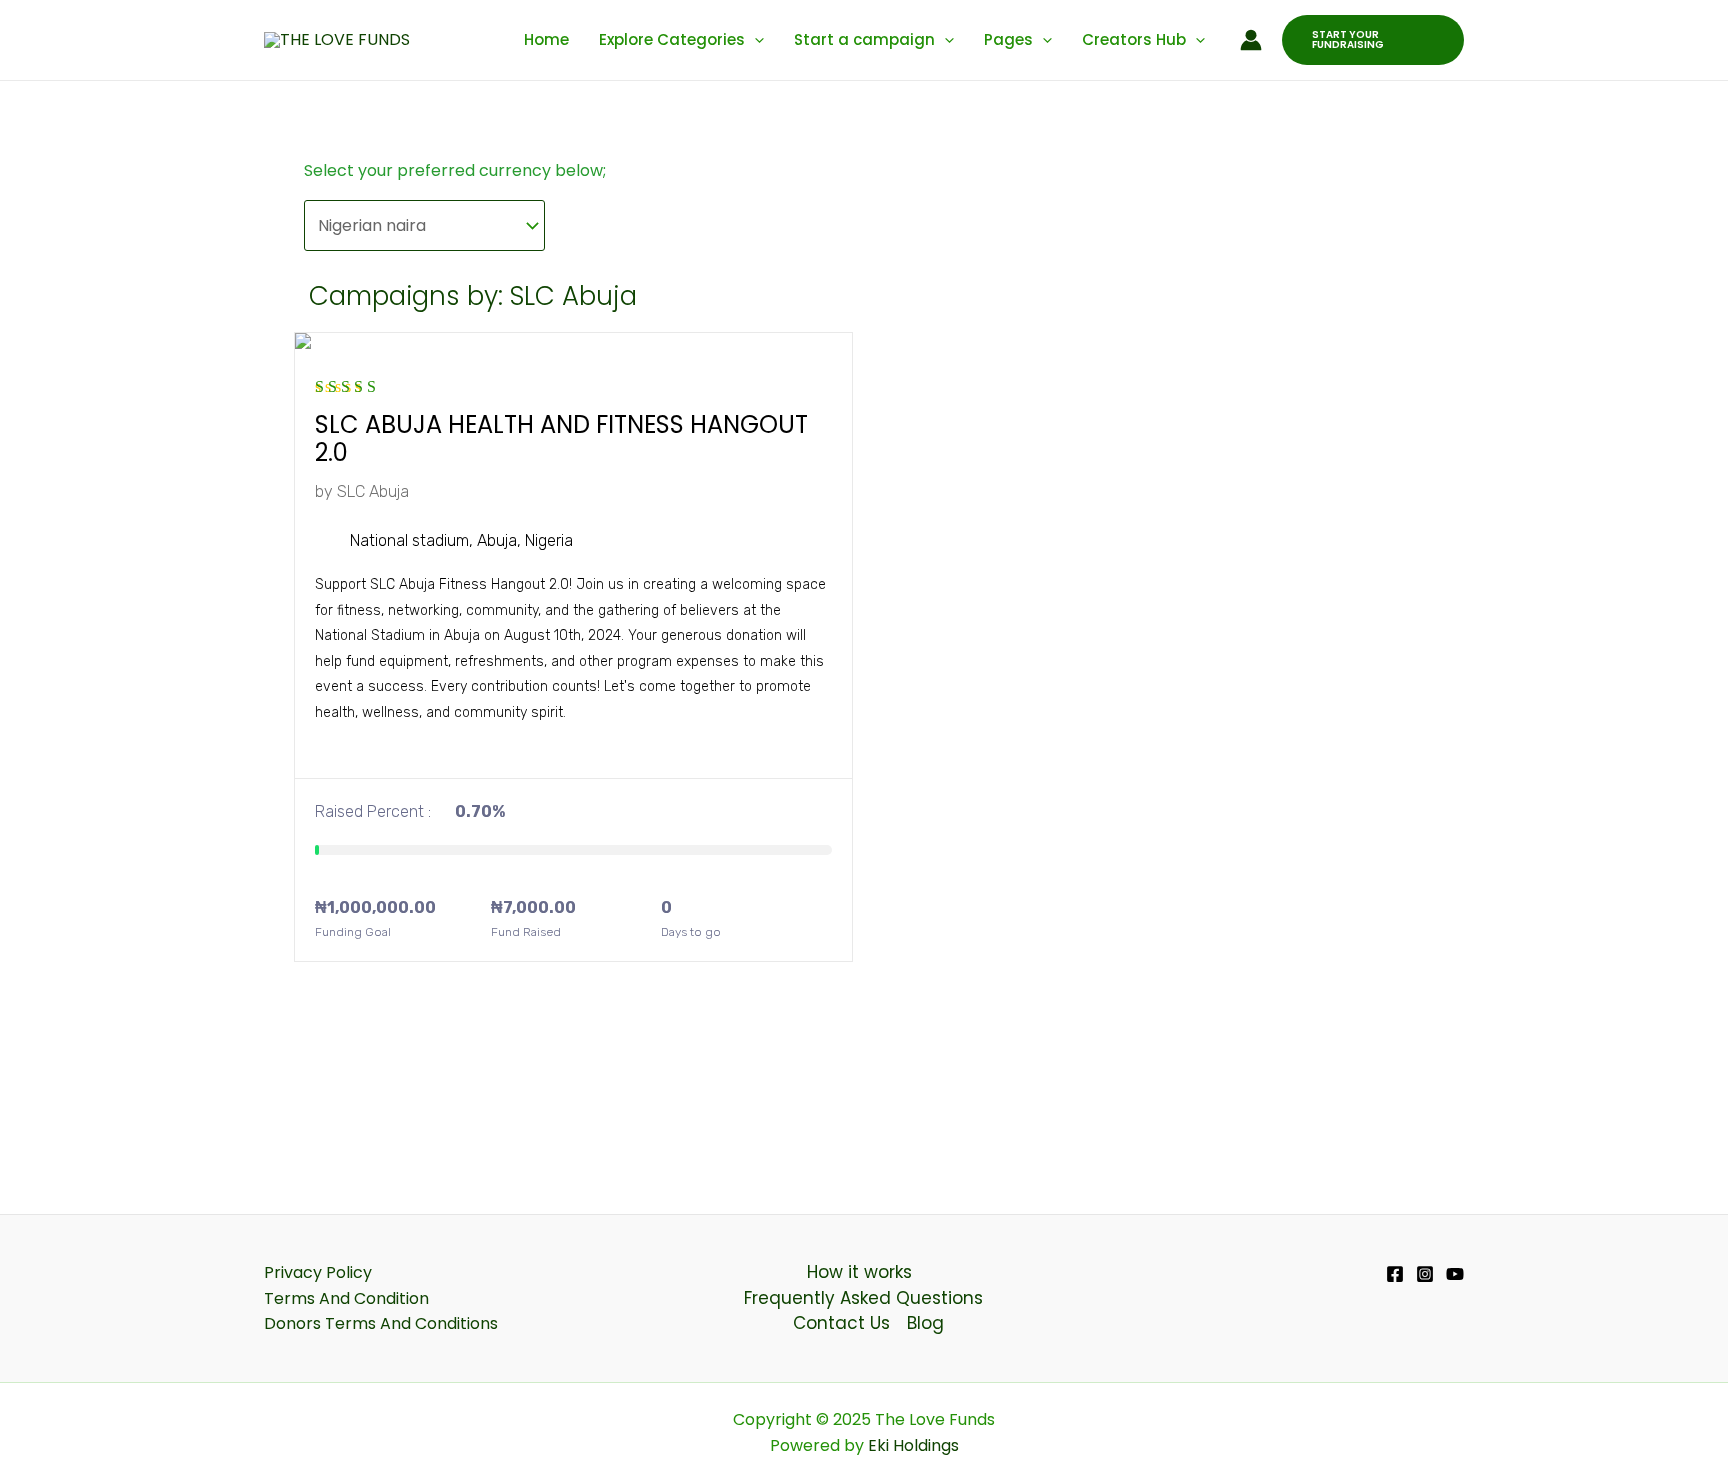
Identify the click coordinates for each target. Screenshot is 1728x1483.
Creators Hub (1134, 39)
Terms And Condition (346, 1298)
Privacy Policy (318, 1272)
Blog (925, 1323)
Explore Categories (672, 39)
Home (546, 39)
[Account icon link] (1251, 40)
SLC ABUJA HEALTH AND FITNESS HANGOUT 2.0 (561, 439)
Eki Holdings (911, 1445)
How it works (859, 1272)
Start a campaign (864, 39)
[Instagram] (1425, 1274)
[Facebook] (1395, 1274)
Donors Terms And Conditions (381, 1323)
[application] (754, 40)
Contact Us (841, 1323)
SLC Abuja (373, 491)
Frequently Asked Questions (863, 1298)
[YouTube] (1455, 1274)
